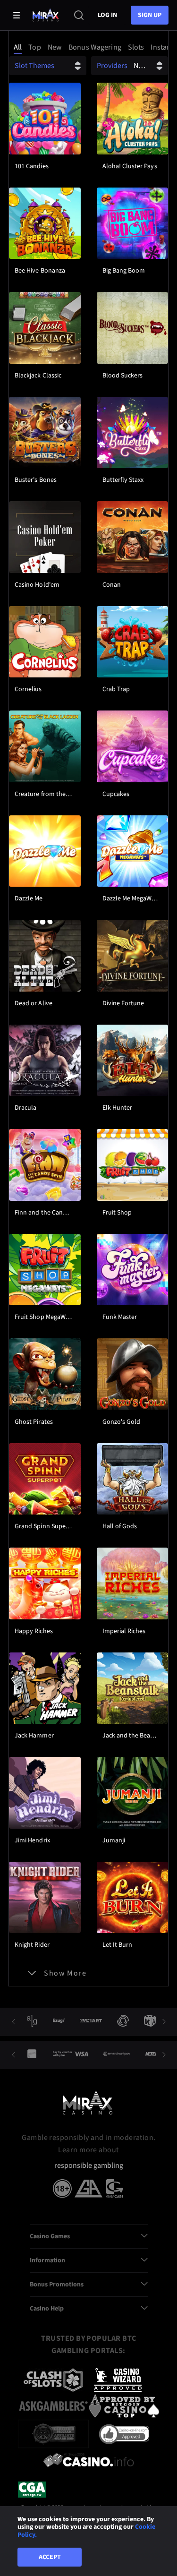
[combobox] (88, 47)
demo (45, 142)
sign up (150, 15)
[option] (18, 47)
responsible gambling (89, 2166)
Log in (107, 15)
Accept (50, 2557)
